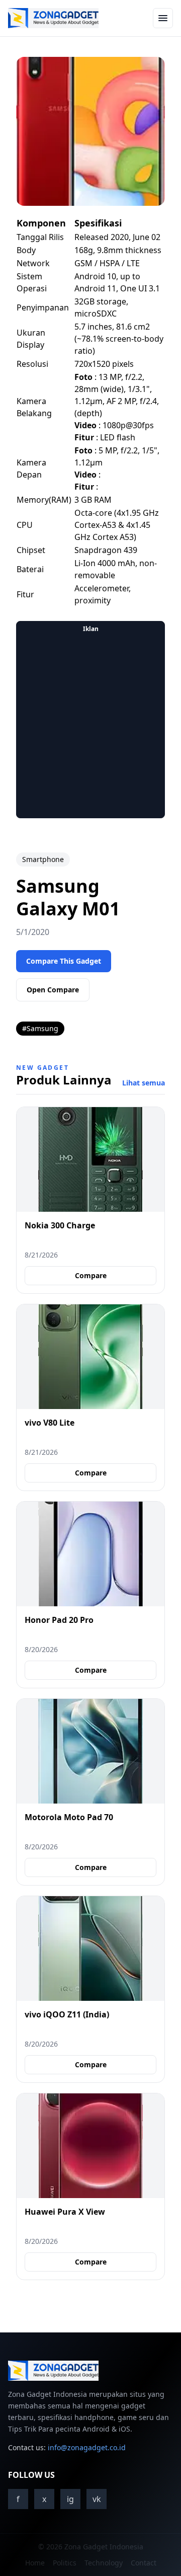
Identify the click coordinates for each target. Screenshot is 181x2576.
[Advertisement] (90, 727)
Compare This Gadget (64, 961)
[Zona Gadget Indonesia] (53, 18)
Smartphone (43, 859)
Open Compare (53, 990)
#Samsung (40, 1028)
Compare (91, 1275)
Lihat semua (144, 1083)
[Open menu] (163, 18)
